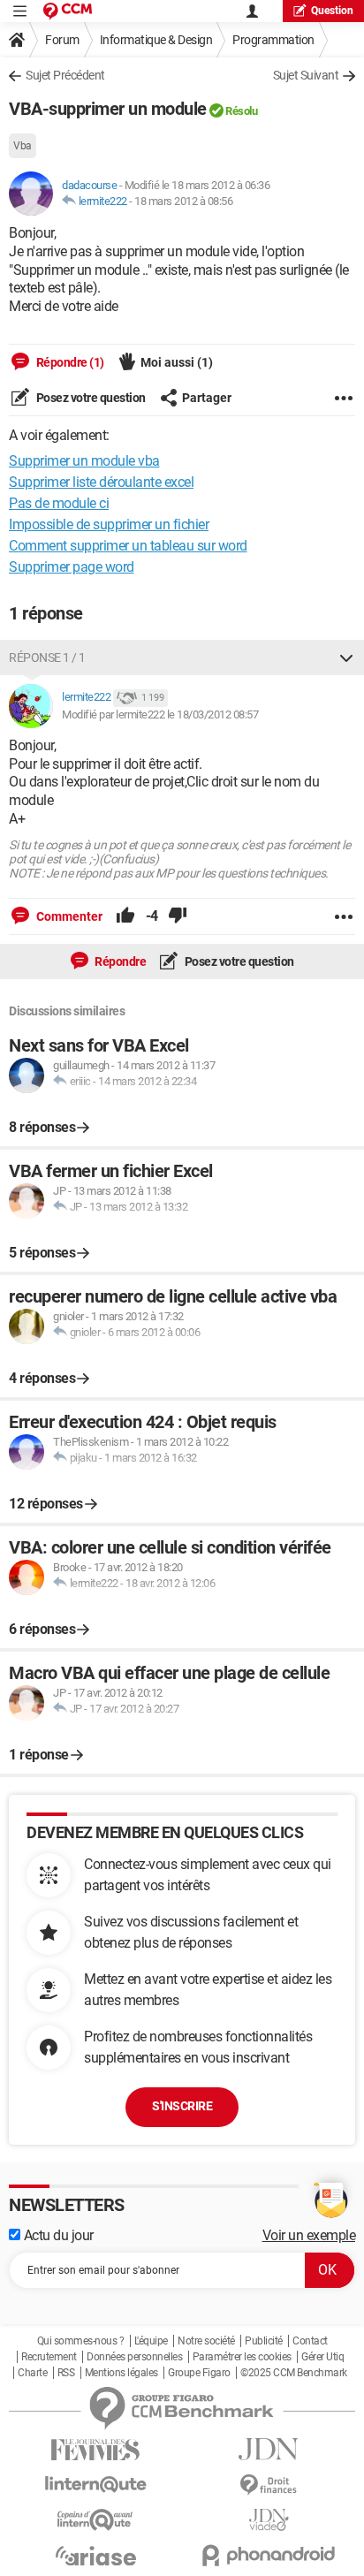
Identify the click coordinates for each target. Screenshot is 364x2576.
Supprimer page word (72, 567)
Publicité (264, 2341)
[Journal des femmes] (95, 2450)
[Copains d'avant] (95, 2520)
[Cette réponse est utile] (125, 916)
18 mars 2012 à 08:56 (183, 201)
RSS (66, 2373)
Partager (207, 398)
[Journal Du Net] (269, 2449)
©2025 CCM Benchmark (294, 2373)
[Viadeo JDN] (269, 2520)
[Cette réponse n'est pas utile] (178, 916)
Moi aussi (177, 362)
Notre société (206, 2341)
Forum (62, 40)
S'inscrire (182, 2106)
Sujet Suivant (306, 75)
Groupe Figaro (199, 2373)
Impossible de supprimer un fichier (109, 524)
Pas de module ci (59, 503)
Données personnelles (134, 2357)
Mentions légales (121, 2373)
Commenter (68, 916)
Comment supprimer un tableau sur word (128, 546)
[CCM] (68, 11)
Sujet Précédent (65, 75)
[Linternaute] (95, 2485)
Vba (23, 146)
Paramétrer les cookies (242, 2357)
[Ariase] (95, 2556)
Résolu (241, 111)
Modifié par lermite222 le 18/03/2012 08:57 (160, 714)
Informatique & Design (156, 40)
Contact (310, 2341)
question (332, 11)
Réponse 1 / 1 (47, 657)
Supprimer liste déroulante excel (101, 482)
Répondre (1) (69, 362)
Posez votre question (90, 398)
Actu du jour (57, 2235)
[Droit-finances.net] (269, 2485)
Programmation (273, 40)
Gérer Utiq (322, 2357)
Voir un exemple (309, 2235)
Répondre (120, 961)
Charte (32, 2373)
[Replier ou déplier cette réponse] (346, 657)
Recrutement (49, 2357)
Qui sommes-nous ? (81, 2341)
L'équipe (151, 2341)
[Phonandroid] (269, 2555)
